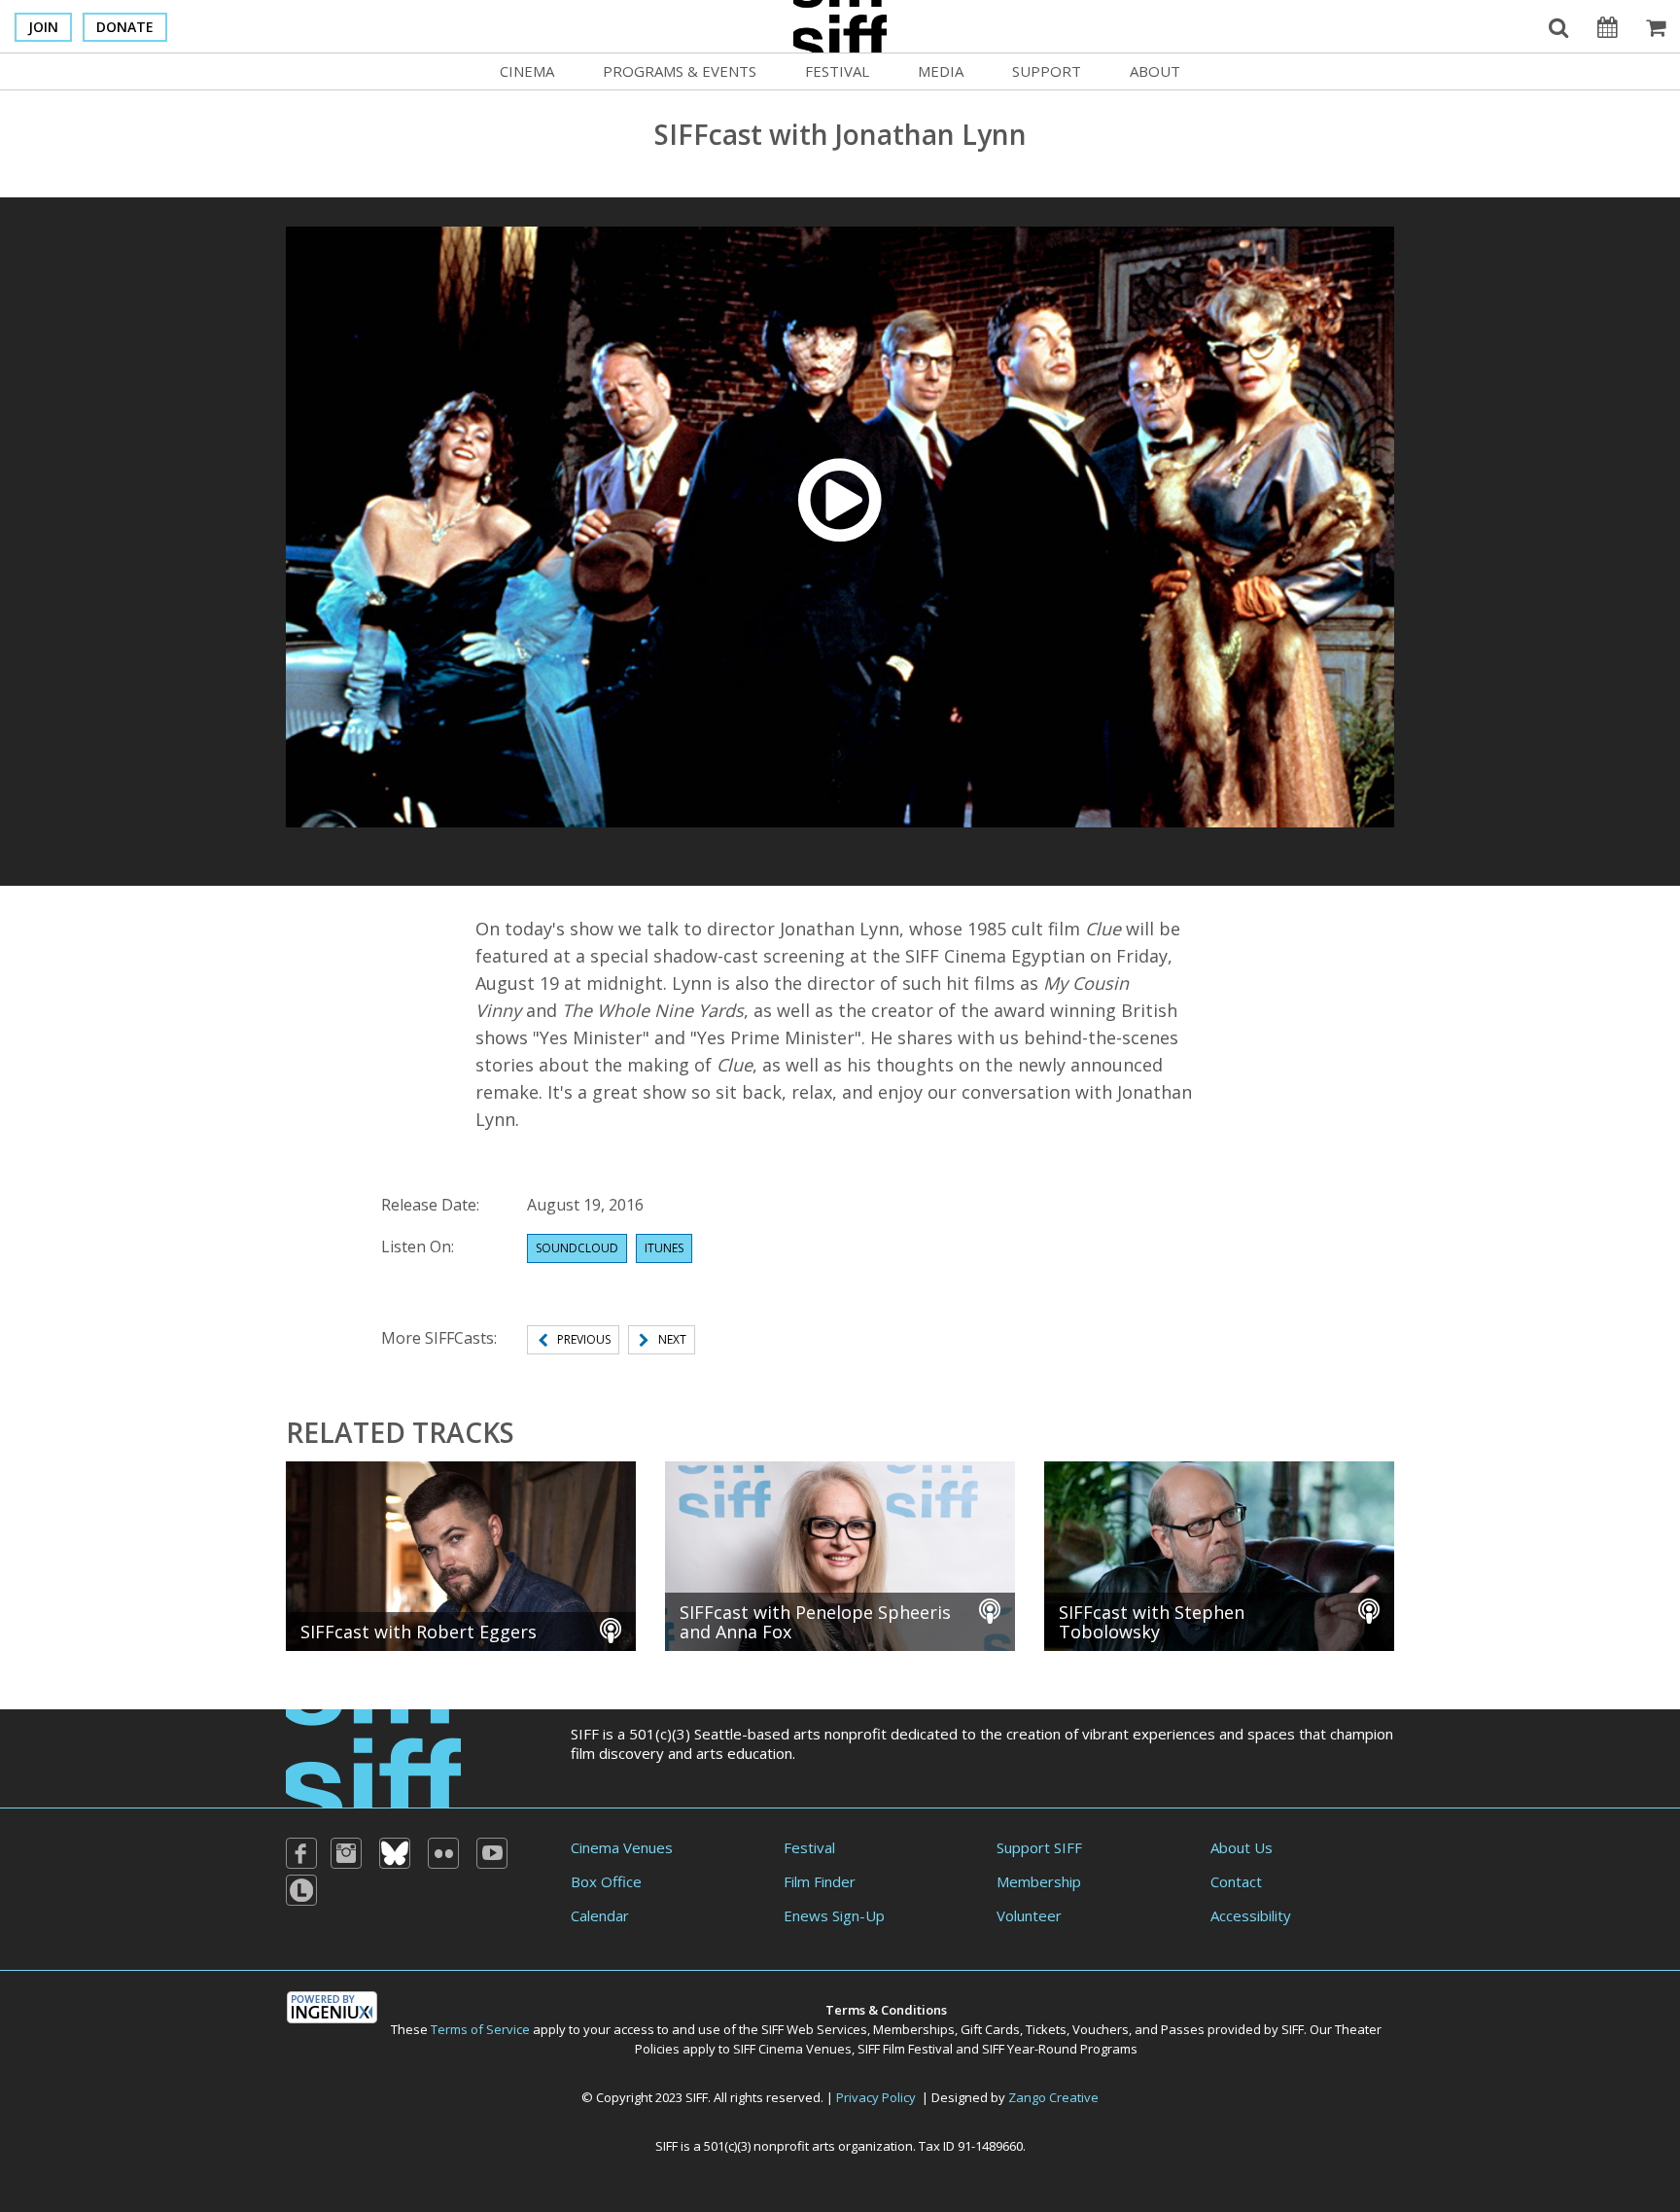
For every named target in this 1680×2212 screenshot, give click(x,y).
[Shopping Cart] (1656, 26)
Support (1047, 71)
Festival (837, 71)
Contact (1236, 1881)
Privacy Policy (876, 2097)
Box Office (606, 1881)
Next (672, 1339)
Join (43, 27)
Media (941, 71)
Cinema (527, 71)
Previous (584, 1339)
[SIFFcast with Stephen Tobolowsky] (1219, 1554)
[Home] (373, 1756)
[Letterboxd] (301, 1890)
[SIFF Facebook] (301, 1853)
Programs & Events (680, 71)
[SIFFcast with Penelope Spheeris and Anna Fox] (840, 1554)
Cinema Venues (622, 1847)
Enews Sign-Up (834, 1915)
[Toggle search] (1558, 26)
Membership (1039, 1881)
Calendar (600, 1915)
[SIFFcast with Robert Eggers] (461, 1554)
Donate (125, 27)
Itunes (664, 1248)
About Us (1242, 1847)
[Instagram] (346, 1853)
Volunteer (1029, 1915)
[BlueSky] (395, 1853)
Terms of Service (480, 2029)
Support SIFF (1039, 1847)
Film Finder (820, 1881)
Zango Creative (1053, 2097)
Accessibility (1251, 1915)
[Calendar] (1607, 26)
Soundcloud (577, 1248)
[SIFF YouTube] (492, 1853)
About (1155, 71)
